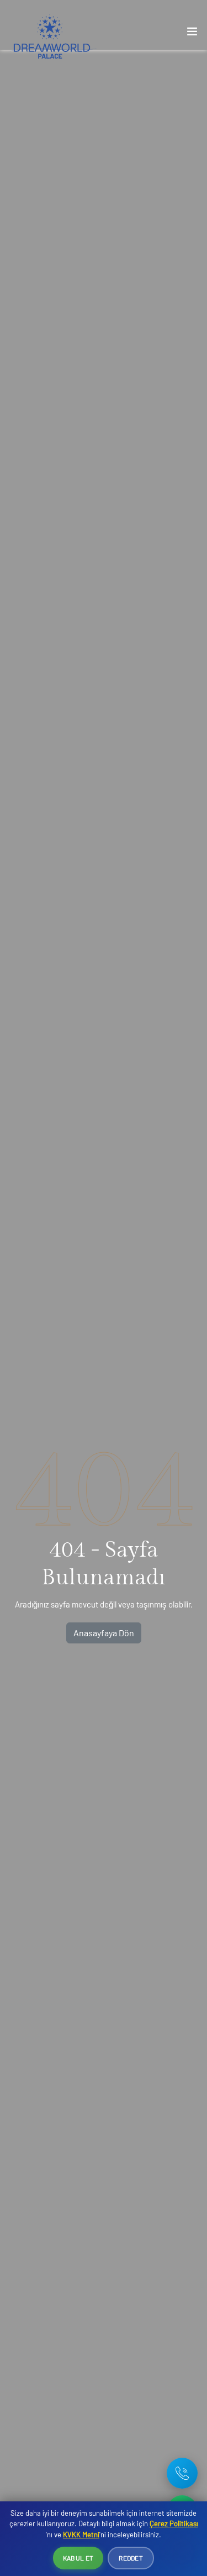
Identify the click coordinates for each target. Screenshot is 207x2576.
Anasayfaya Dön (104, 1633)
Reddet (131, 2558)
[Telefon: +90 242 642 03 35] (182, 2473)
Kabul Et (78, 2558)
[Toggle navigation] (192, 34)
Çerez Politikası (174, 2523)
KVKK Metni (81, 2535)
